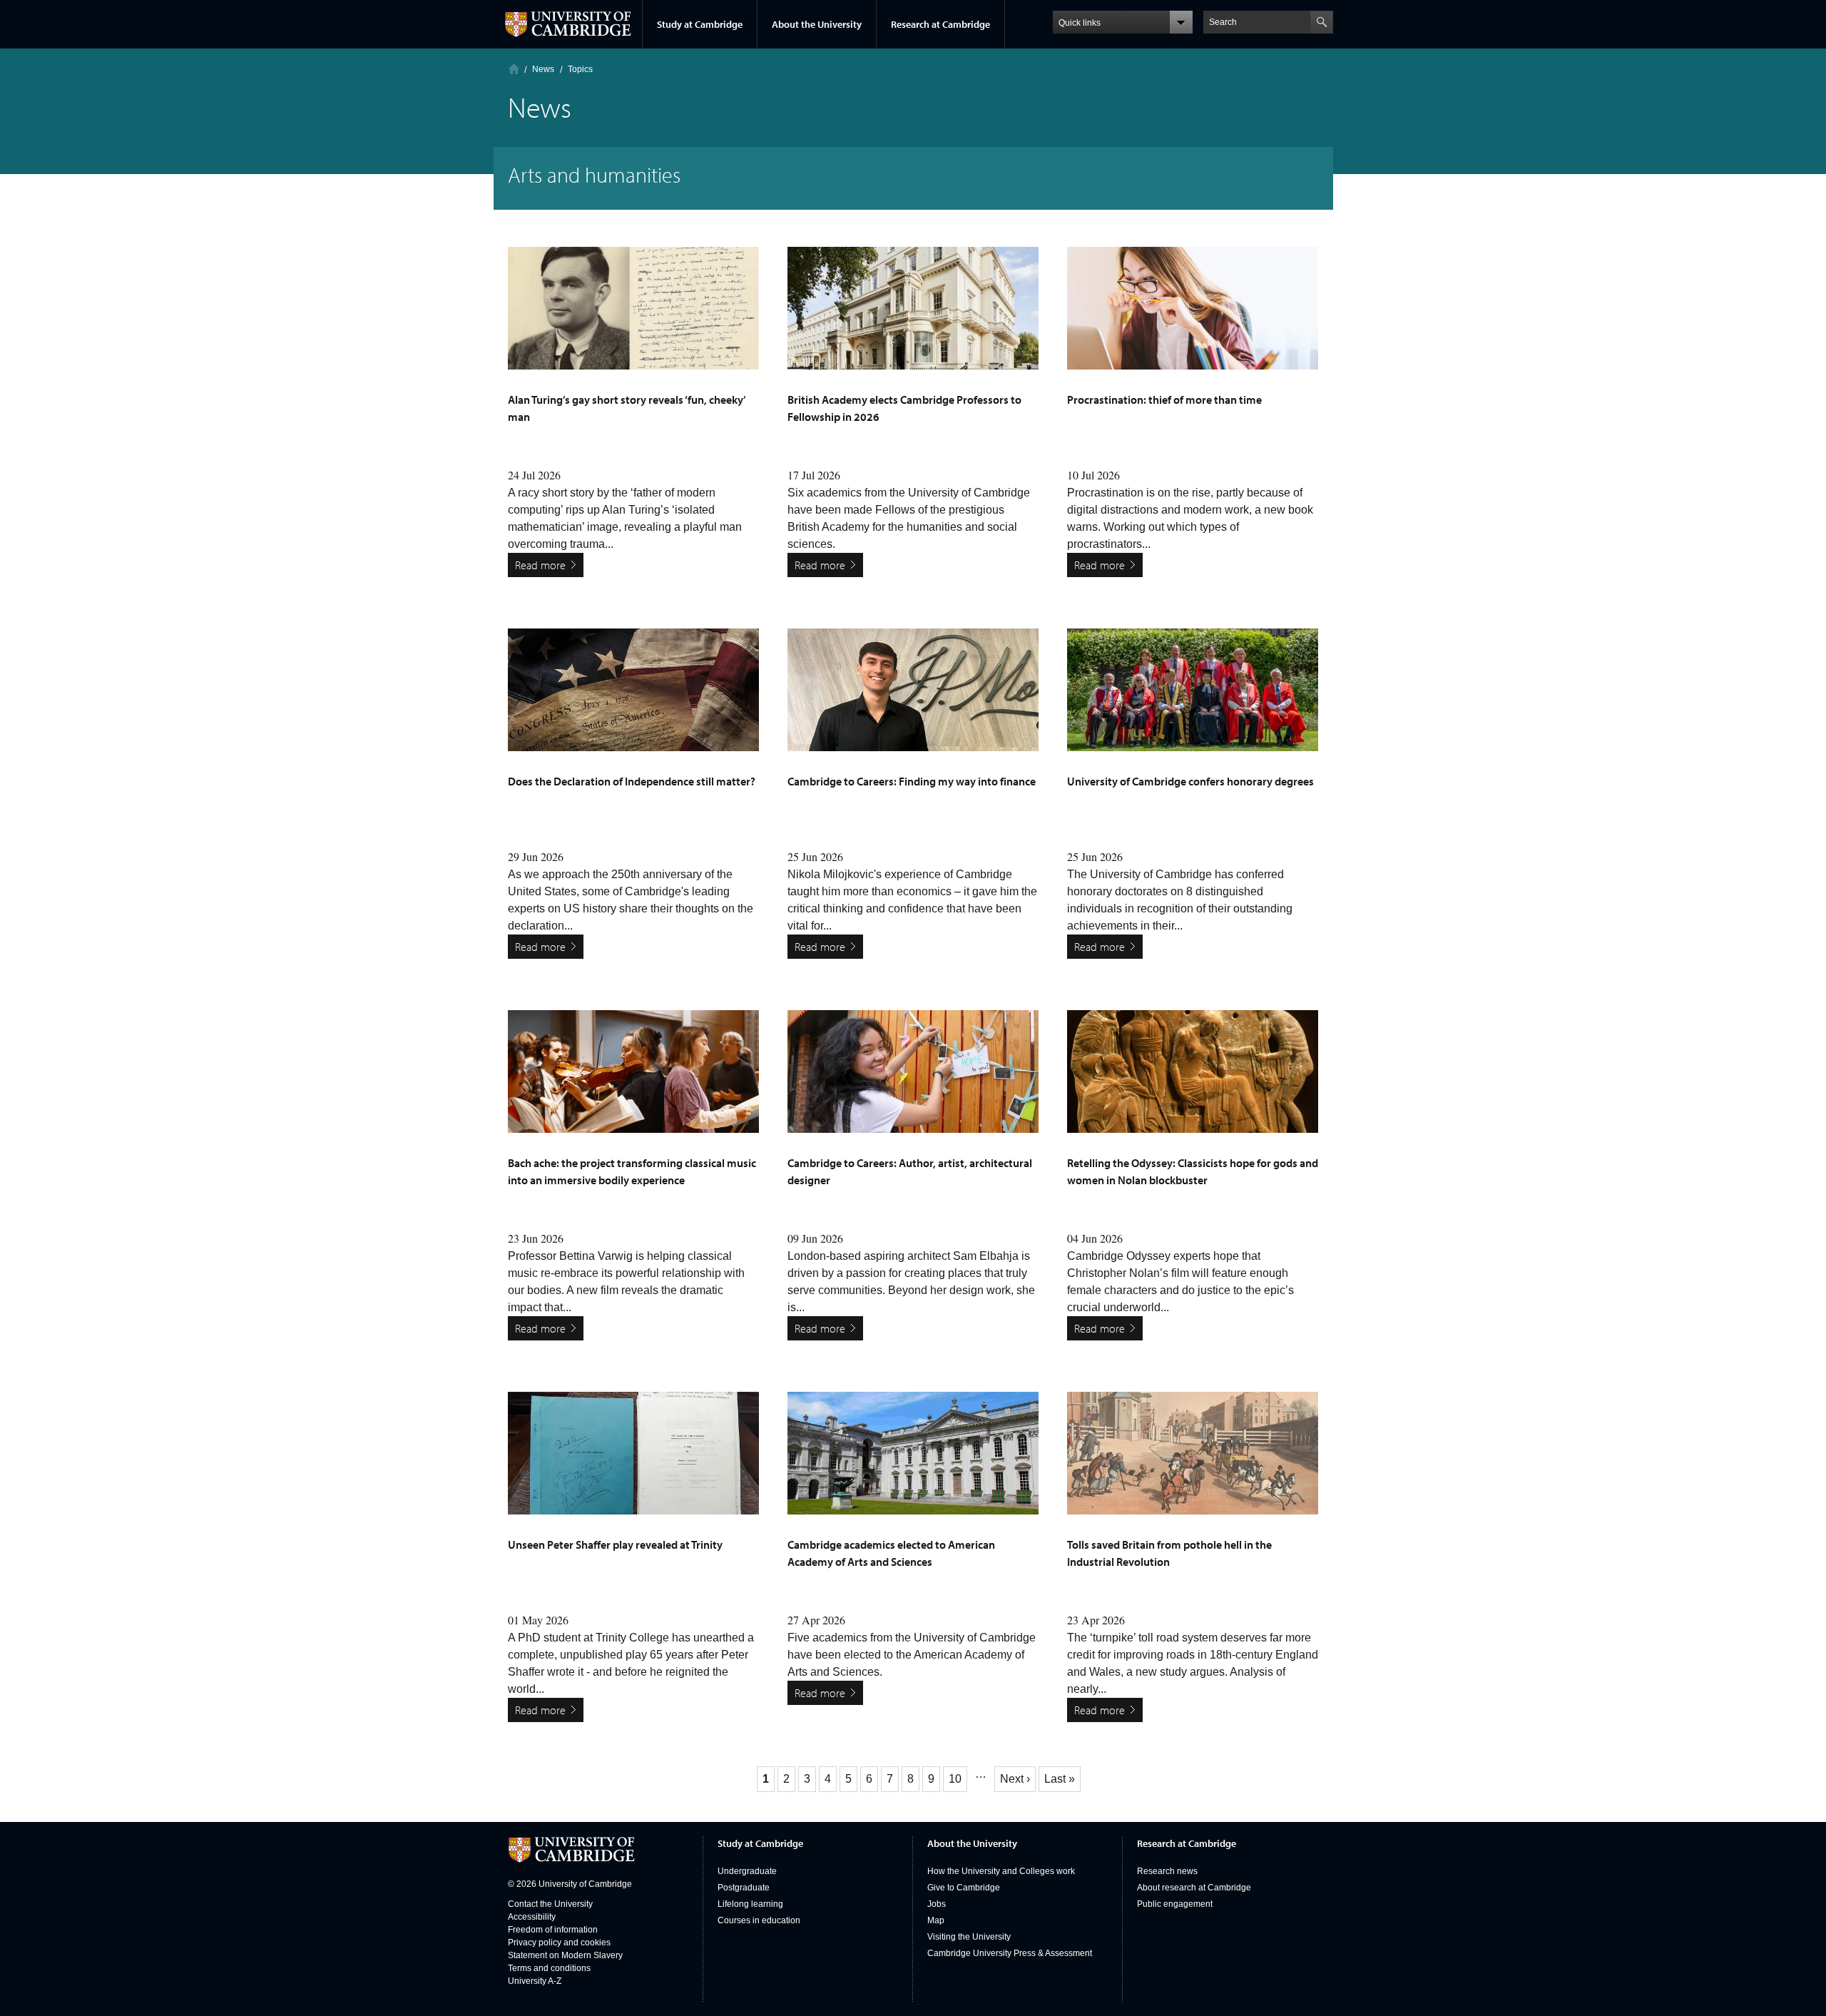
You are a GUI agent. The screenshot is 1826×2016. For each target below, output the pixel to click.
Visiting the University (969, 1937)
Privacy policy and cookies (559, 1943)
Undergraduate (747, 1871)
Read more (540, 565)
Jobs (937, 1904)
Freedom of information (553, 1930)
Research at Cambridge (940, 24)
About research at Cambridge (1194, 1888)
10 (958, 1779)
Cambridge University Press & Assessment (1010, 1953)
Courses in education (759, 1920)
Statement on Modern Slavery (565, 1955)
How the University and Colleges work (1001, 1871)
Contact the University (550, 1904)
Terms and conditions (549, 1968)
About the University (817, 24)
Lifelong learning (750, 1904)
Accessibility (532, 1917)
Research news (1167, 1871)
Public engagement (1175, 1904)
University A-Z (535, 1981)
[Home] (514, 69)
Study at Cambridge (700, 24)
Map (936, 1920)
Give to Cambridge (964, 1888)
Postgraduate (744, 1888)
